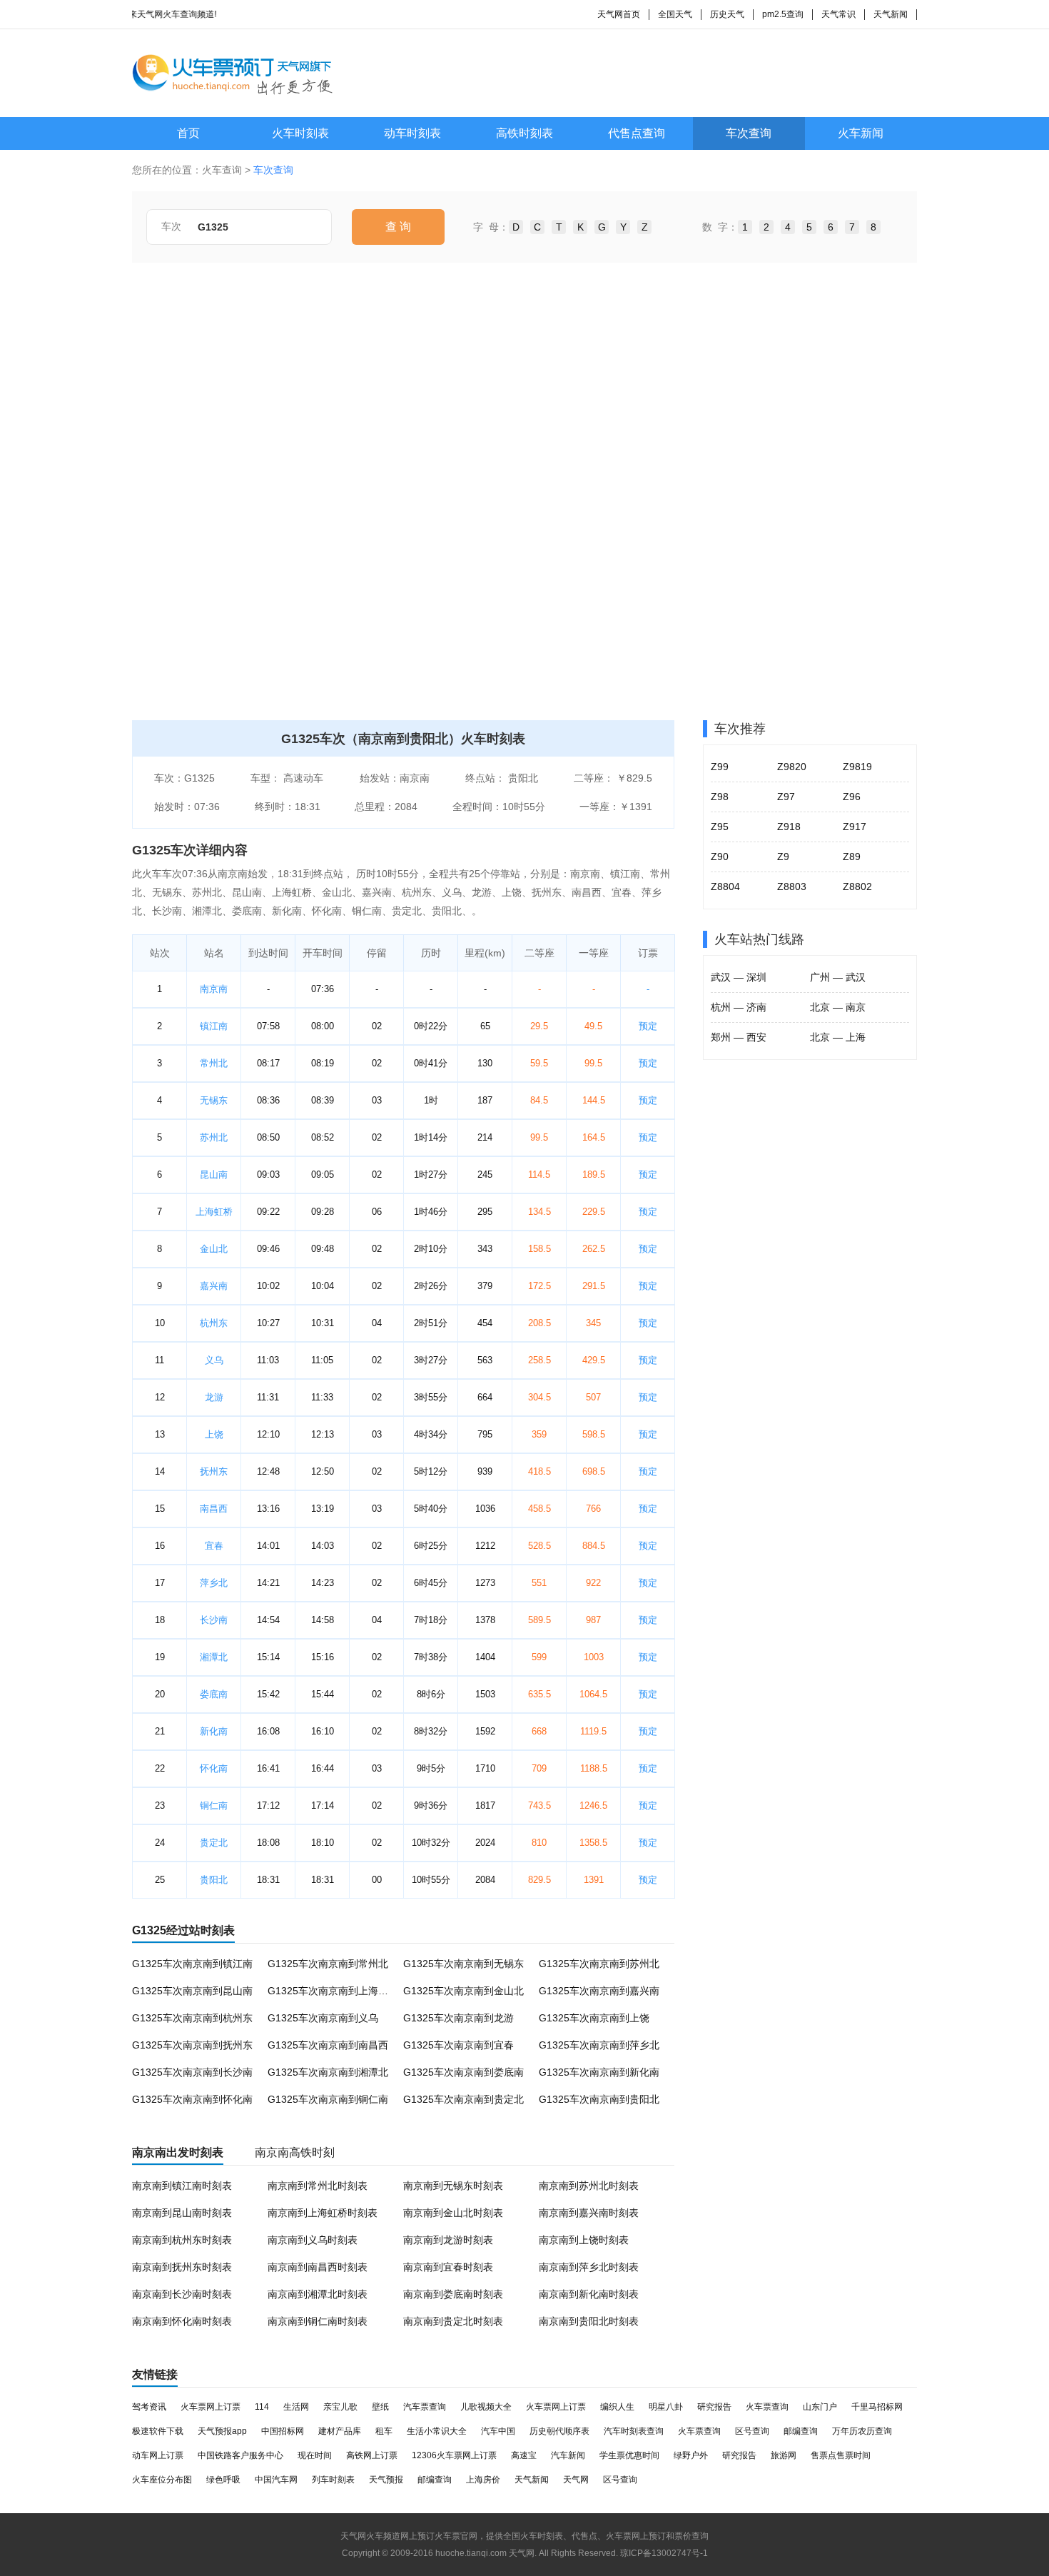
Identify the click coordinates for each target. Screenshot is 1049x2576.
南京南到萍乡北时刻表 (589, 2267)
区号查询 (752, 2431)
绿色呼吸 (223, 2480)
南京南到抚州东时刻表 (182, 2267)
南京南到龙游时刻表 (448, 2240)
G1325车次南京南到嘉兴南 (599, 1991)
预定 (648, 1026)
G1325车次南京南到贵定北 (463, 2099)
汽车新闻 (568, 2455)
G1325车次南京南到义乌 (323, 2018)
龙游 (214, 1397)
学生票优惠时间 (629, 2455)
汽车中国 (498, 2431)
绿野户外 (691, 2455)
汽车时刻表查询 (634, 2431)
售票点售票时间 (841, 2455)
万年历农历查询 (862, 2431)
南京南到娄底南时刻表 (453, 2294)
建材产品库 (340, 2431)
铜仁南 (214, 1805)
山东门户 (820, 2407)
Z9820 (792, 767)
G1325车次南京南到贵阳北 (599, 2099)
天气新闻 (891, 14)
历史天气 (727, 14)
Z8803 (792, 887)
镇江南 (214, 1026)
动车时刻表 (412, 133)
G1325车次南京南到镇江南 (192, 1964)
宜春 (214, 1546)
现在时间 (315, 2455)
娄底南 (214, 1694)
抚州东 (214, 1471)
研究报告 (714, 2407)
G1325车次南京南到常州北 (328, 1964)
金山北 (214, 1249)
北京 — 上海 (838, 1037)
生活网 (296, 2407)
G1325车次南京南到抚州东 (192, 2045)
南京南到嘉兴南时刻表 (589, 2213)
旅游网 (784, 2455)
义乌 (214, 1360)
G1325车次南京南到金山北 (463, 1991)
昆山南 (214, 1175)
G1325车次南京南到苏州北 (599, 1964)
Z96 (852, 797)
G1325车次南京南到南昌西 (328, 2045)
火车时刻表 (300, 133)
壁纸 (380, 2407)
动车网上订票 (158, 2455)
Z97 (786, 797)
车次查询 (749, 133)
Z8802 (857, 887)
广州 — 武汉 (838, 977)
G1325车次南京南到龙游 (458, 2018)
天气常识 (838, 14)
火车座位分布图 (162, 2480)
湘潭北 (214, 1657)
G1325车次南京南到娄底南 (463, 2072)
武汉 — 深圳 (739, 977)
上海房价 (483, 2480)
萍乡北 (214, 1583)
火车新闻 (861, 133)
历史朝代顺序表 (559, 2431)
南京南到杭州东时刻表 (182, 2240)
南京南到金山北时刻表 (453, 2213)
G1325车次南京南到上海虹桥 (333, 1991)
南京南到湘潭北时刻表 (318, 2294)
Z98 (720, 797)
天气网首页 (619, 14)
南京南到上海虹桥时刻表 (323, 2213)
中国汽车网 (276, 2480)
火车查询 (222, 170)
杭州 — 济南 (739, 1007)
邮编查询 (801, 2431)
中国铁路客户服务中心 (240, 2455)
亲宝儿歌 (340, 2407)
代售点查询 (637, 133)
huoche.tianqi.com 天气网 (485, 2553)
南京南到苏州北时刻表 (589, 2186)
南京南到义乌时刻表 (313, 2240)
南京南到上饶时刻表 (584, 2240)
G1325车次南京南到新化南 (599, 2072)
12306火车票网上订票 (454, 2455)
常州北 (214, 1063)
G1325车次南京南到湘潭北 (328, 2072)
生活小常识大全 (437, 2431)
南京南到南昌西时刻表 (318, 2267)
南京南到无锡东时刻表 (453, 2186)
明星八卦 (666, 2407)
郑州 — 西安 (739, 1037)
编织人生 (617, 2407)
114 (262, 2407)
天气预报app (222, 2431)
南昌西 (214, 1509)
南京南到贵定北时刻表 (453, 2321)
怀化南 (214, 1768)
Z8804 (725, 887)
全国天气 (675, 14)
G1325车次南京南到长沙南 (192, 2072)
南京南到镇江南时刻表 (182, 2186)
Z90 (720, 857)
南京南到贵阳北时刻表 (589, 2321)
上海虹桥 (214, 1212)
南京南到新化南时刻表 (589, 2294)
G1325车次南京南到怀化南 (192, 2099)
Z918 (789, 827)
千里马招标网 (877, 2407)
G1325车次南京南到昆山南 (192, 1991)
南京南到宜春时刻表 (448, 2267)
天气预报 (386, 2480)
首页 (188, 133)
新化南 (214, 1731)
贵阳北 (214, 1880)
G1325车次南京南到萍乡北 (599, 2045)
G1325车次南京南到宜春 (458, 2045)
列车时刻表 (333, 2480)
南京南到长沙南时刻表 (182, 2294)
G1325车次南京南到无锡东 (463, 1964)
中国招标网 (283, 2431)
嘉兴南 (214, 1286)
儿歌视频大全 (486, 2407)
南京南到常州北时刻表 (318, 2186)
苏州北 (214, 1137)
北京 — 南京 (838, 1007)
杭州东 (214, 1323)
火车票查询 (767, 2407)
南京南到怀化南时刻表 (182, 2321)
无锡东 (214, 1100)
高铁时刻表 (524, 133)
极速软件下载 (158, 2431)
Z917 (855, 827)
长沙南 (214, 1620)
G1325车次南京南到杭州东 (192, 2018)
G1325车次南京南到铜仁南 (328, 2099)
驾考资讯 (149, 2407)
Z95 (720, 827)
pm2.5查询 (783, 14)
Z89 (852, 857)
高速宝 (524, 2455)
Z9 (783, 857)
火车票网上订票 (211, 2407)
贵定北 (214, 1843)
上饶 (214, 1434)
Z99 (720, 767)
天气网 (576, 2480)
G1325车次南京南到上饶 (594, 2018)
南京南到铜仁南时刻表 (318, 2321)
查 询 (398, 227)
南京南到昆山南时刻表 (182, 2213)
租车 (384, 2431)
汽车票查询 (425, 2407)
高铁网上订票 (372, 2455)
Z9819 (857, 767)
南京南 (214, 989)
